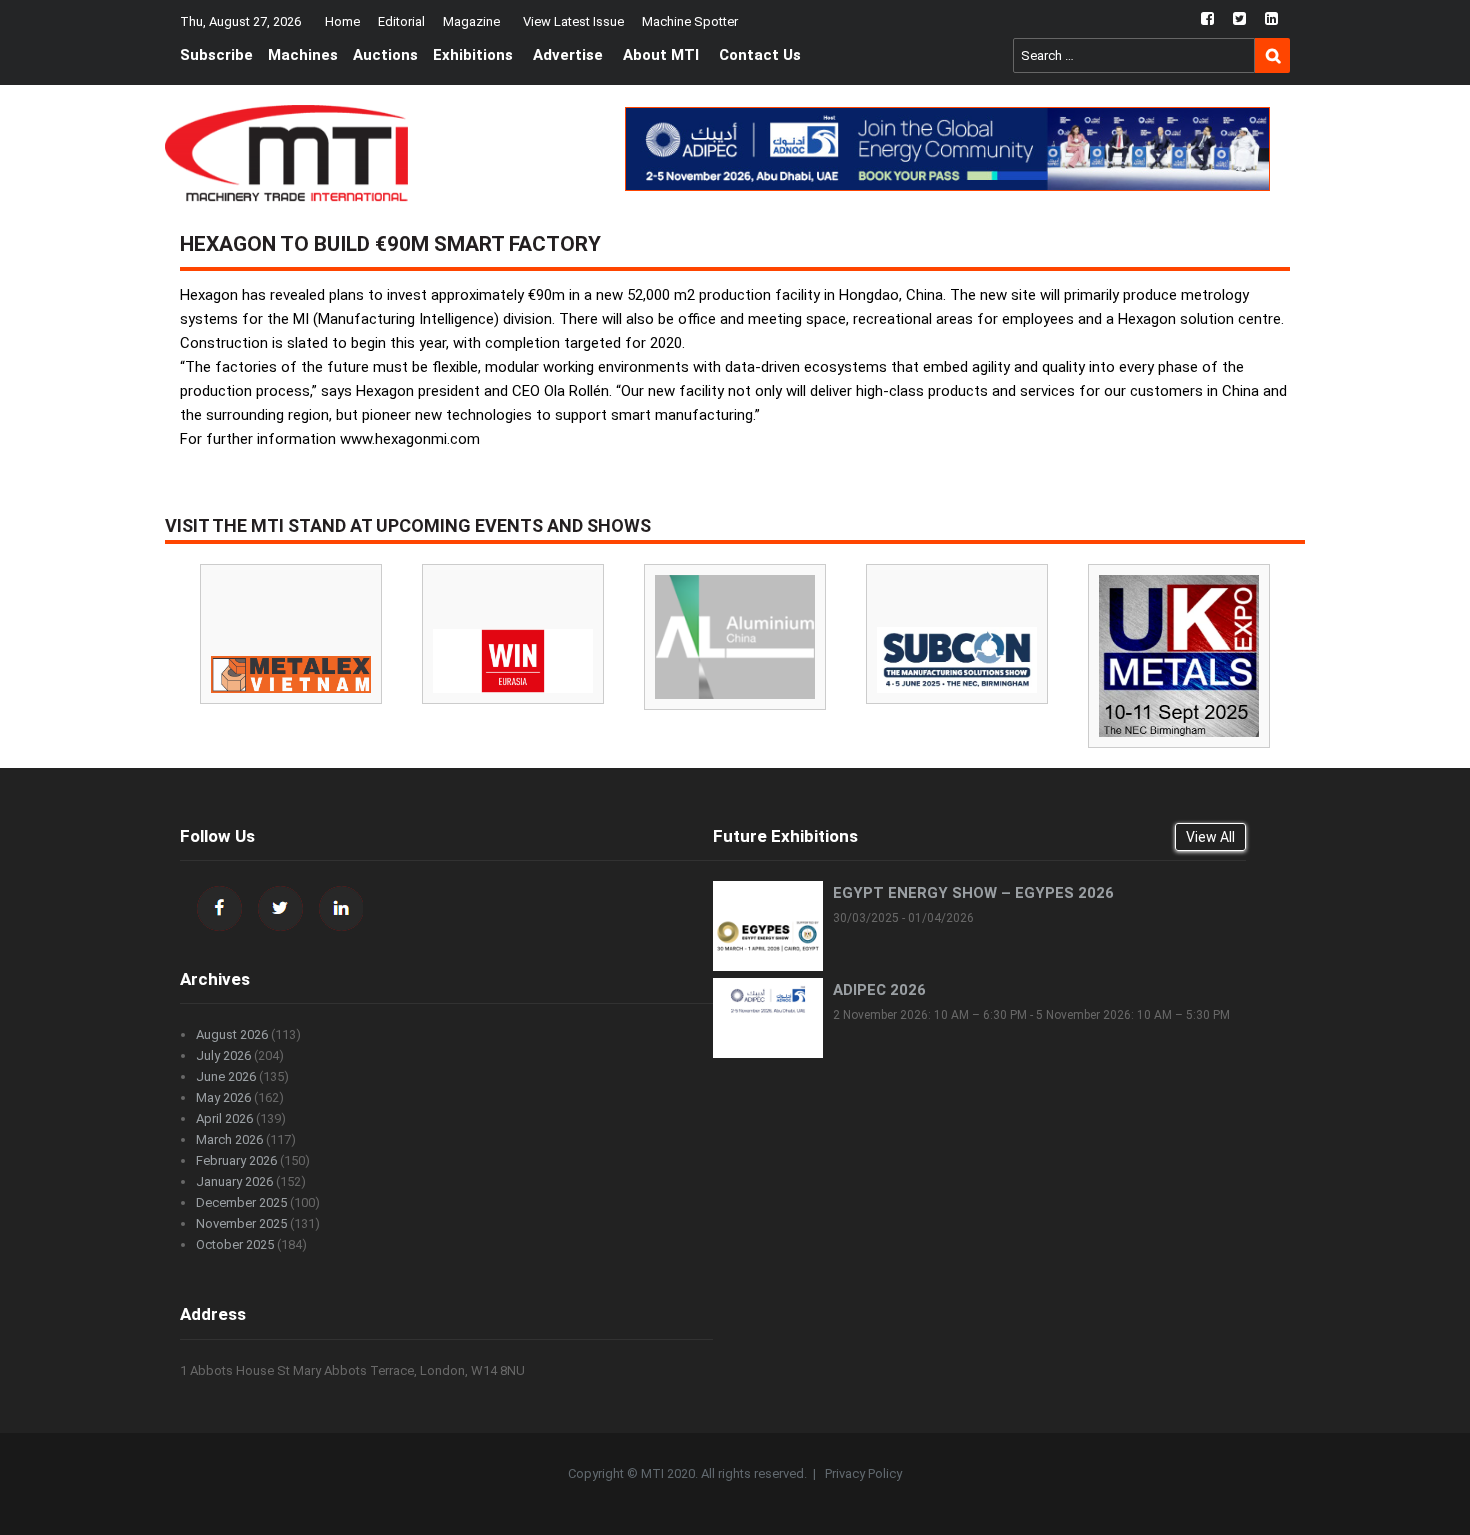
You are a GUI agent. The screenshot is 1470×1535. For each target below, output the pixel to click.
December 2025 (241, 1202)
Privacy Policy (863, 1473)
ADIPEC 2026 (879, 990)
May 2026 (223, 1097)
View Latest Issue (573, 21)
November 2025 (241, 1223)
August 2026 (232, 1034)
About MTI (661, 55)
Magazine (471, 21)
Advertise (568, 55)
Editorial (401, 21)
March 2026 (229, 1139)
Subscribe (216, 55)
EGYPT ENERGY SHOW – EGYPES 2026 (973, 893)
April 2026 (224, 1118)
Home (342, 21)
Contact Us (760, 55)
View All (1210, 837)
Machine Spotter (690, 21)
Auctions (385, 55)
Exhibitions (473, 55)
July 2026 (223, 1055)
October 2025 (235, 1244)
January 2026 (234, 1181)
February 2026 (236, 1160)
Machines (303, 55)
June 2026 (226, 1076)
